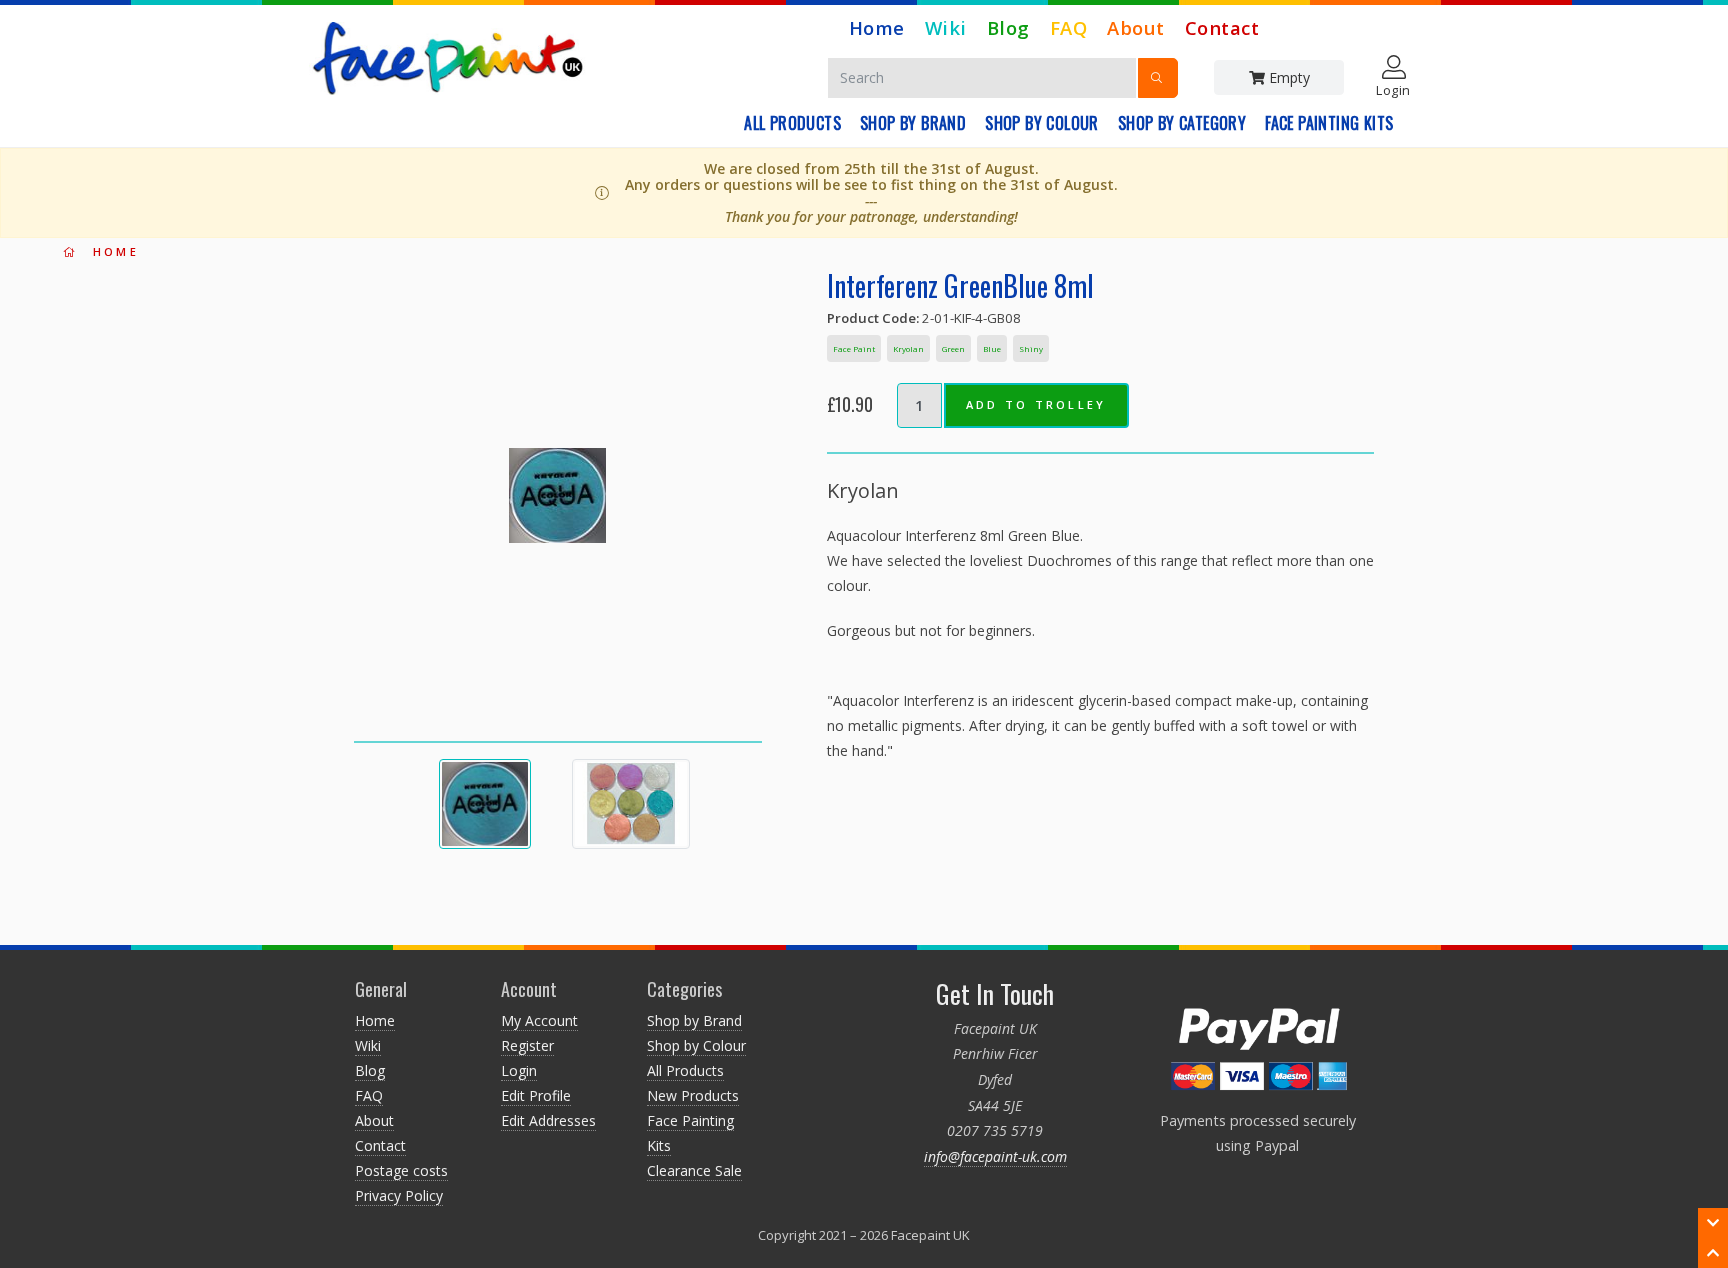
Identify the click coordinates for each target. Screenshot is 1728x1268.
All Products (792, 123)
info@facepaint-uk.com (995, 1156)
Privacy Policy (399, 1195)
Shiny (1031, 348)
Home (877, 27)
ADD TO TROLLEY (1036, 404)
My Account (539, 1020)
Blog (1008, 27)
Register (527, 1045)
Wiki (946, 27)
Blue (992, 348)
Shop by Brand (913, 123)
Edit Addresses (548, 1120)
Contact (1222, 27)
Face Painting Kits (1329, 123)
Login (519, 1070)
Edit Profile (536, 1095)
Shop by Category (1182, 123)
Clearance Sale (694, 1170)
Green (953, 348)
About (1136, 27)
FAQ (1069, 27)
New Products (693, 1095)
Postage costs (401, 1170)
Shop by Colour (1042, 123)
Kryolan (908, 348)
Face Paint (854, 348)
